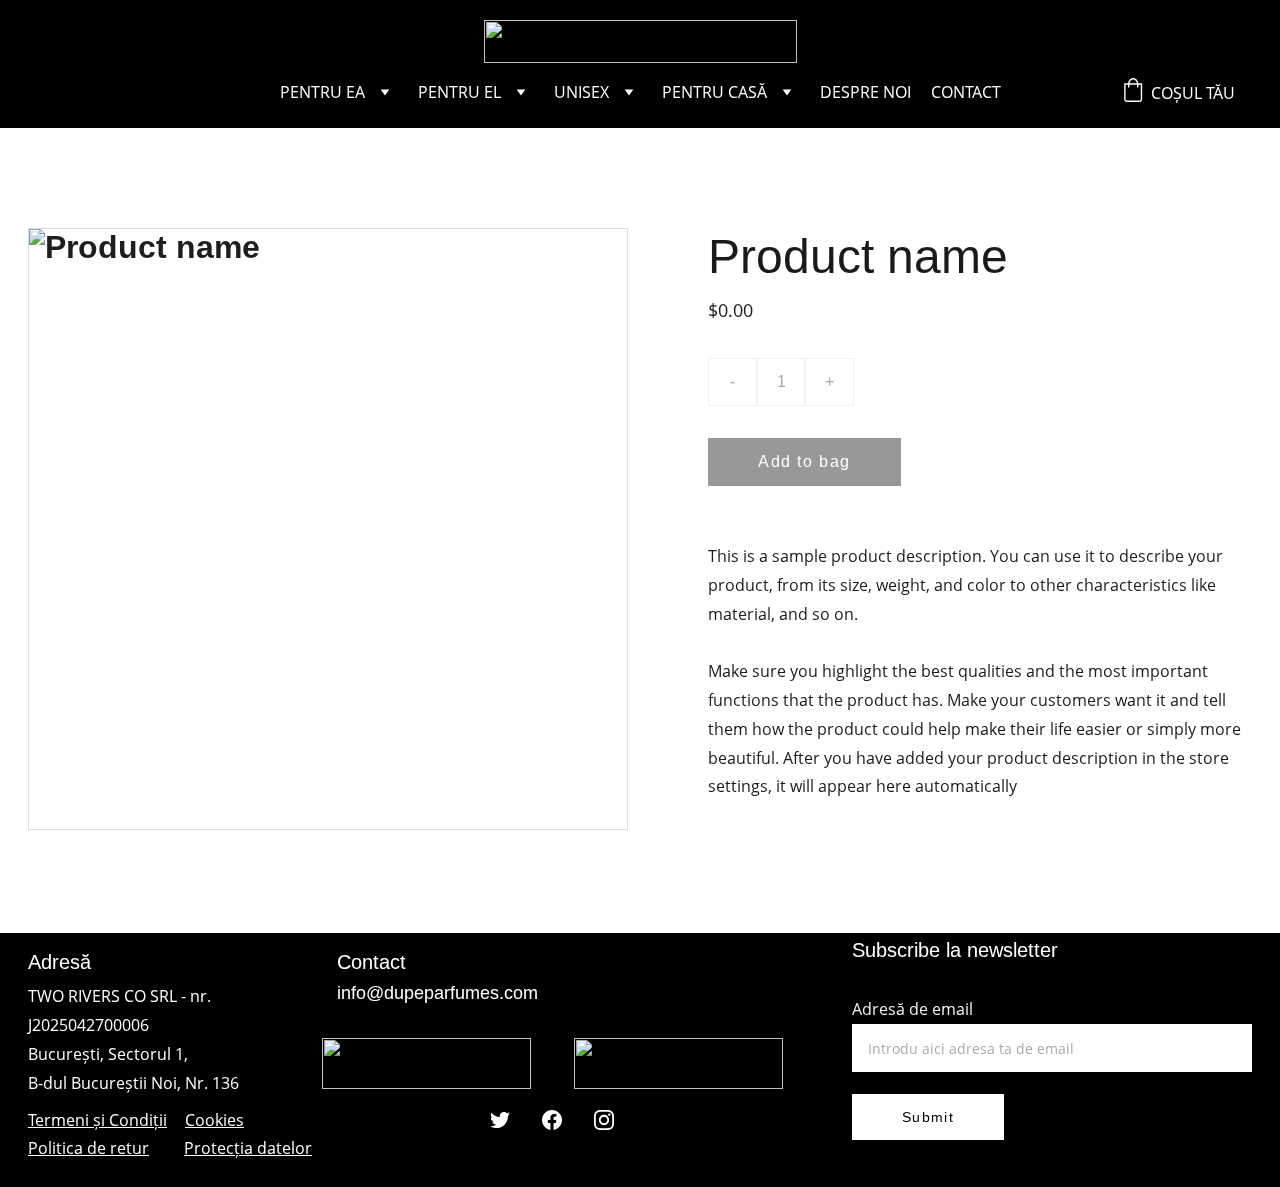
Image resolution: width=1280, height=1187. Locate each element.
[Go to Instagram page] (604, 1120)
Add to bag (804, 461)
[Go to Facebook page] (552, 1120)
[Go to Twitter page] (500, 1120)
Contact (966, 92)
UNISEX (581, 92)
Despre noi (865, 92)
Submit (928, 1117)
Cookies (214, 1120)
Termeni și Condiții (97, 1120)
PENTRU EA (322, 92)
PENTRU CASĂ (714, 92)
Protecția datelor (248, 1148)
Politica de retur (88, 1148)
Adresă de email (912, 1009)
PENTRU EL (459, 92)
